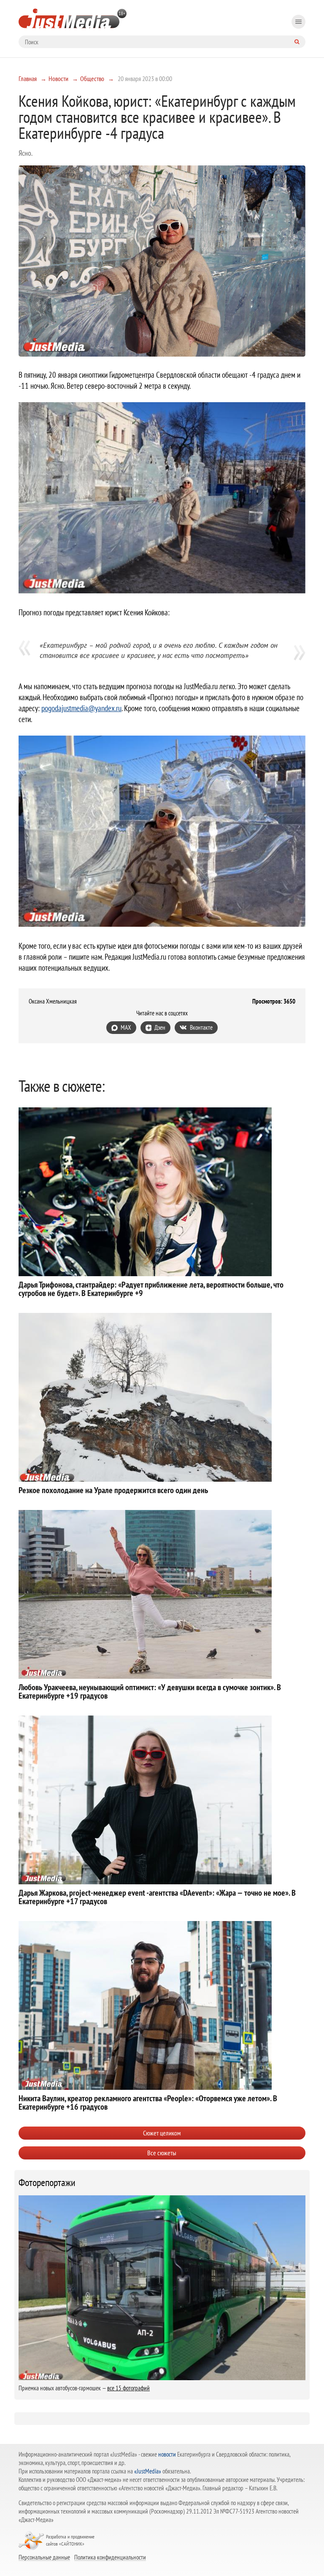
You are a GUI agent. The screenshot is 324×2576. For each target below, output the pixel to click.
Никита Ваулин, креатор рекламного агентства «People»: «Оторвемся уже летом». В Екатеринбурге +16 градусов (148, 2102)
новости (167, 2454)
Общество (92, 78)
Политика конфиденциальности (110, 2557)
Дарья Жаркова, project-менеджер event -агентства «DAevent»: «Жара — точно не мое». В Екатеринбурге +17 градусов (157, 1897)
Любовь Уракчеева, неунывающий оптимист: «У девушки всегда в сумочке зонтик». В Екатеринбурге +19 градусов (150, 1691)
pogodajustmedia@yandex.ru (81, 708)
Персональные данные (44, 2557)
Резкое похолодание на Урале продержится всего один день (113, 1490)
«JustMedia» (148, 2471)
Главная (28, 78)
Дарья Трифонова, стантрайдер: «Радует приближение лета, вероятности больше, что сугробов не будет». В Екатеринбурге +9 (151, 1289)
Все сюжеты (162, 2153)
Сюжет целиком (162, 2133)
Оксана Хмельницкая (53, 1001)
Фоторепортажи (47, 2183)
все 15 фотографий (128, 2388)
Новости (58, 78)
